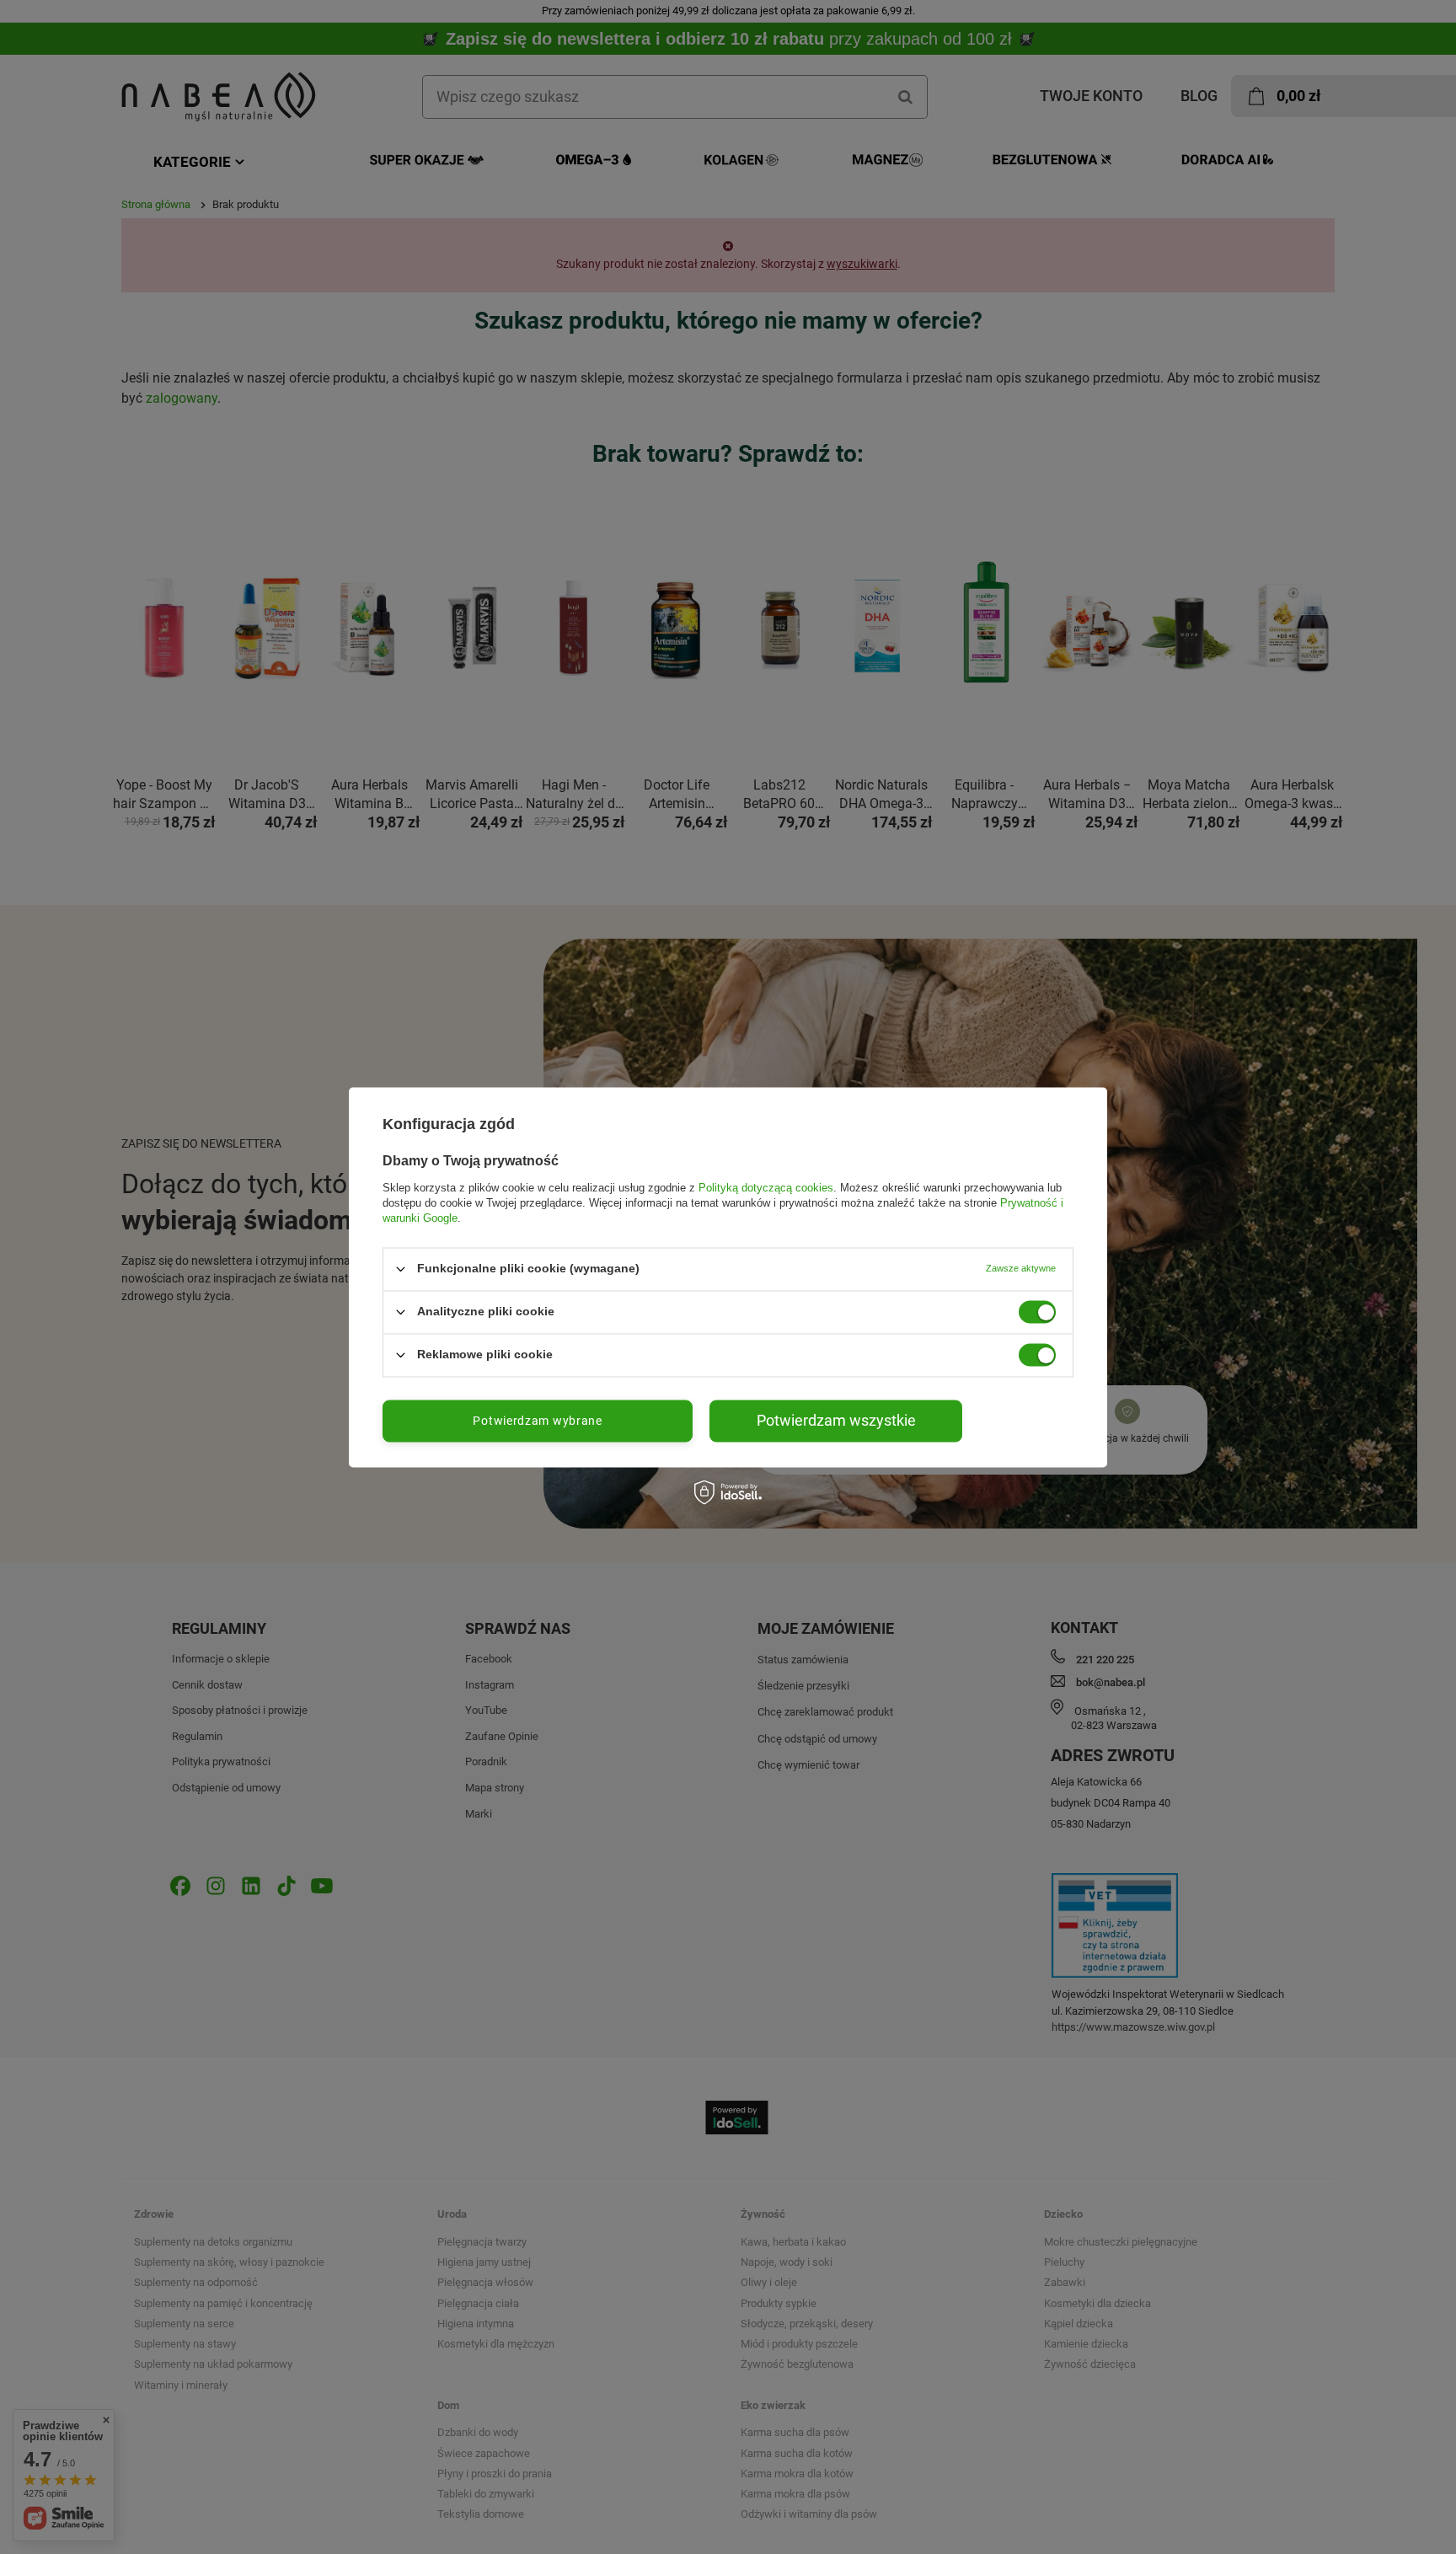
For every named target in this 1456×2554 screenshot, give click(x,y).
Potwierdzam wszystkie (836, 1420)
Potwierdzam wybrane (537, 1421)
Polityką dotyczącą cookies (766, 1188)
